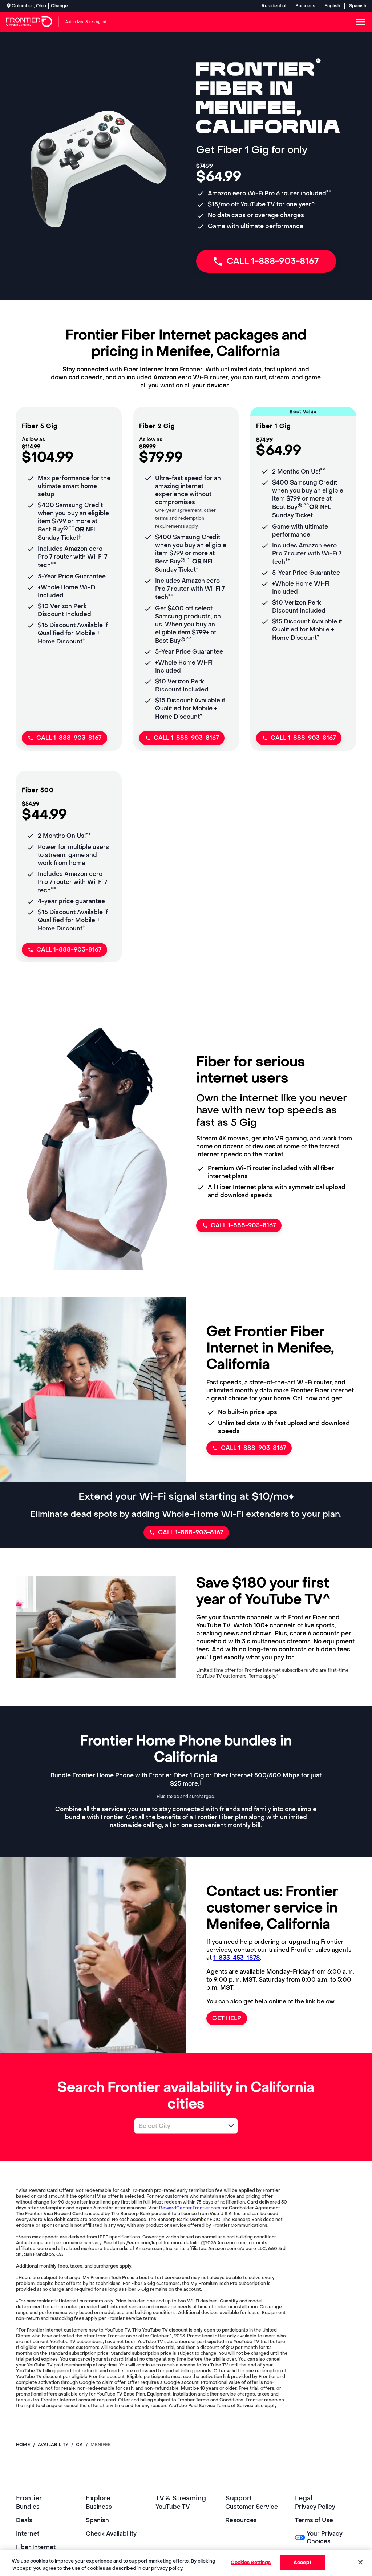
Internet (28, 2534)
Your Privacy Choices (325, 2537)
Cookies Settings (251, 2562)
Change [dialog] (59, 6)
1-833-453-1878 (237, 1958)
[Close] (360, 2562)
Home (23, 2445)
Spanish (358, 6)
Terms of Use (314, 2520)
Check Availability (111, 2534)
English (332, 6)
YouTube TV (173, 2507)
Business (305, 6)
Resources (241, 2520)
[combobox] (178, 2126)
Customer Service (252, 2507)
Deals (24, 2520)
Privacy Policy (315, 2507)
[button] (231, 2126)
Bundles (28, 2507)
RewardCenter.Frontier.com (190, 2208)
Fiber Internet (36, 2547)
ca (79, 2445)
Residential (274, 6)
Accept (302, 2562)
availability (53, 2445)
